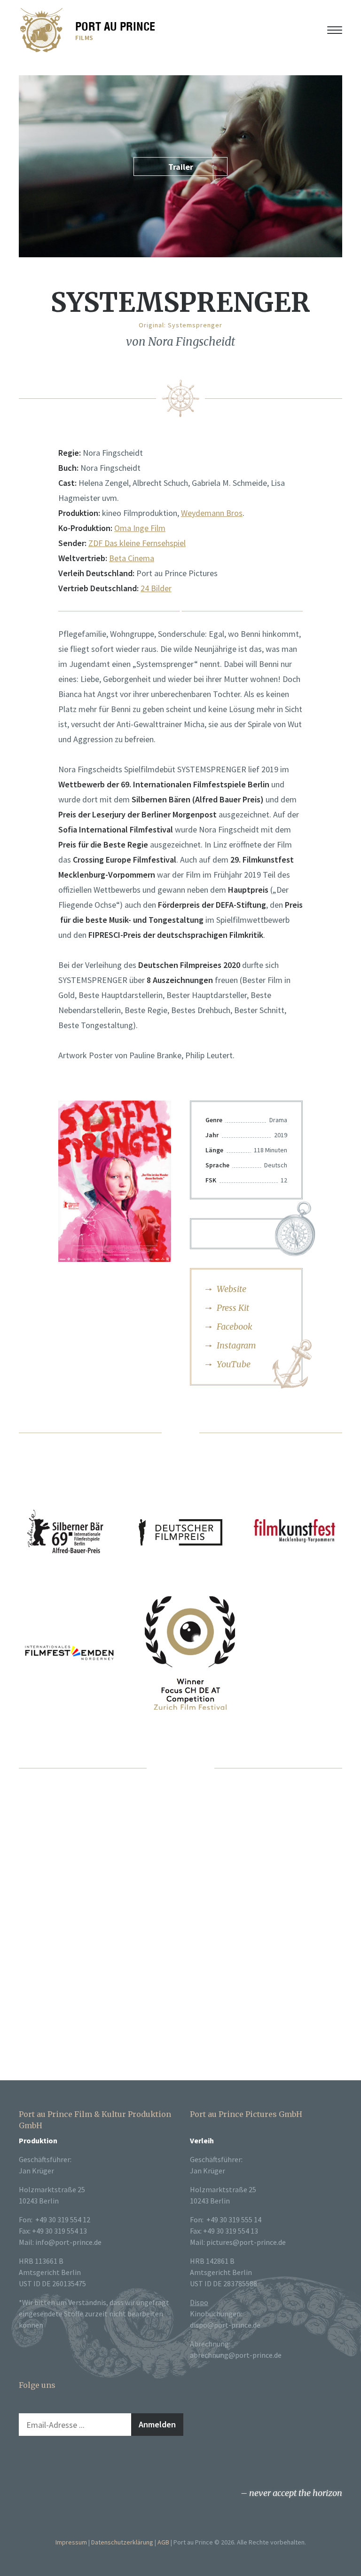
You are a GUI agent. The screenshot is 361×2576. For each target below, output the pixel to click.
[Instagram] (43, 2464)
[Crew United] (81, 2464)
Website (232, 1289)
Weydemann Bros (212, 513)
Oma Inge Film (140, 528)
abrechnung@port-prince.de (236, 2355)
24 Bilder (156, 588)
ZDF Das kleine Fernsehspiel (137, 543)
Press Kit (233, 1308)
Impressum (71, 2542)
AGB (163, 2542)
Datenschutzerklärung (122, 2542)
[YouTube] (62, 2464)
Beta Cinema (132, 558)
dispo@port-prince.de (225, 2325)
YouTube (234, 1364)
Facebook (235, 1327)
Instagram (236, 1345)
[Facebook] (24, 2464)
